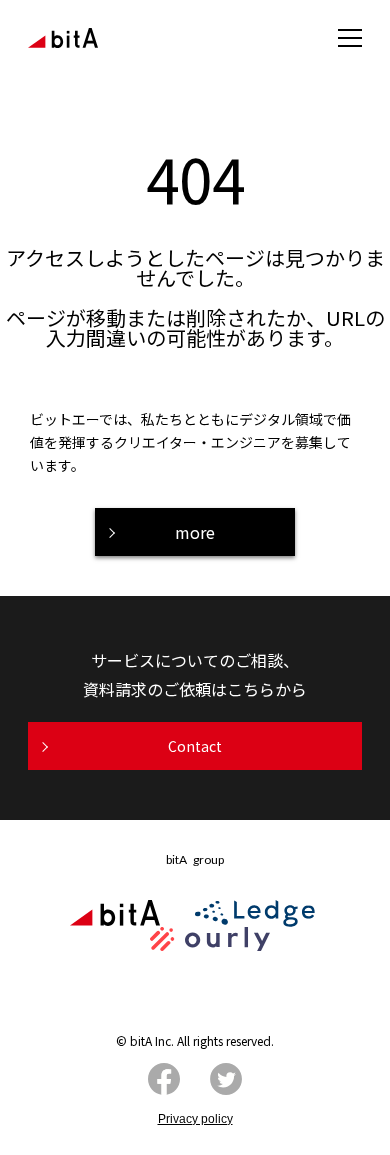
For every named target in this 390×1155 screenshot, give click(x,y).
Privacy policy (195, 1119)
